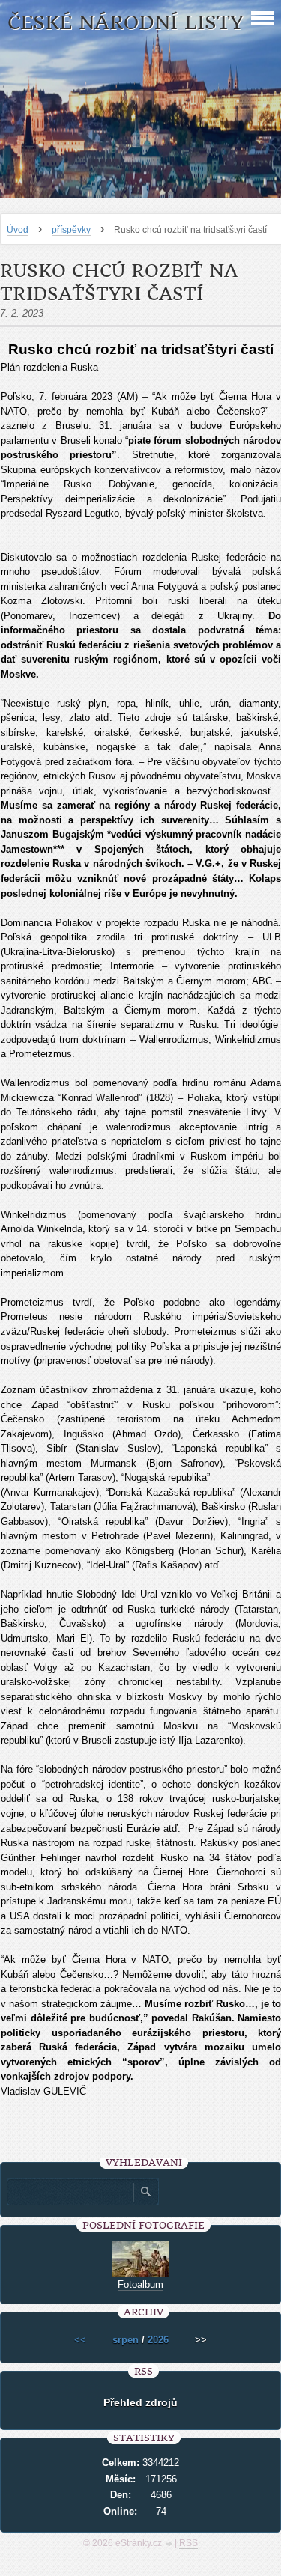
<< (80, 2340)
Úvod (18, 230)
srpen (126, 2340)
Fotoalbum (140, 2284)
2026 (158, 2340)
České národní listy (126, 23)
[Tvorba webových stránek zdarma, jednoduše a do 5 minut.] (169, 2545)
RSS (188, 2543)
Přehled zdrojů (140, 2402)
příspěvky (71, 230)
